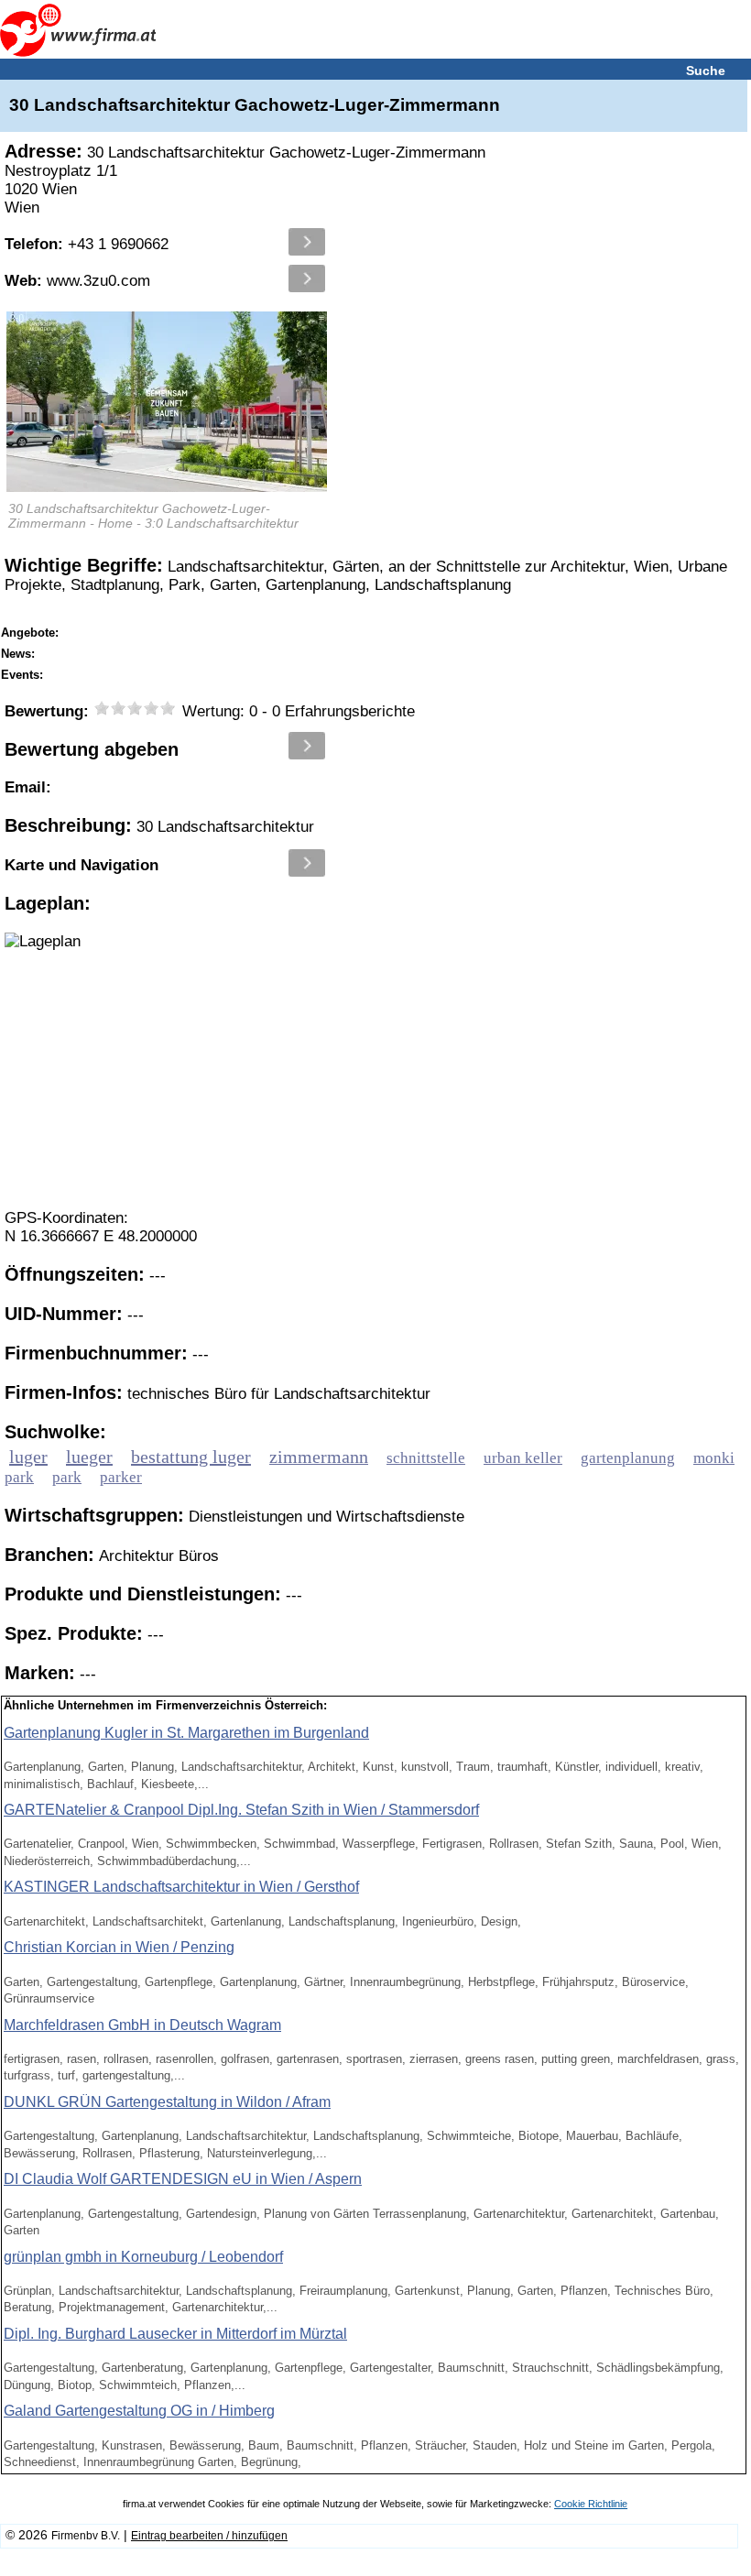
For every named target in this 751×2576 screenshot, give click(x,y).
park (67, 1477)
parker (121, 1477)
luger (28, 1457)
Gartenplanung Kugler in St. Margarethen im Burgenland (186, 1733)
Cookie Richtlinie (591, 2504)
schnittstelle (426, 1458)
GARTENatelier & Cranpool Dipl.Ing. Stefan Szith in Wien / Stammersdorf (241, 1810)
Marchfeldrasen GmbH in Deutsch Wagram (142, 2025)
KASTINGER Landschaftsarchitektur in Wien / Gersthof (181, 1887)
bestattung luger (191, 1457)
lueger (89, 1457)
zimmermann (319, 1457)
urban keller (523, 1458)
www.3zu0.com (77, 281)
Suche (706, 71)
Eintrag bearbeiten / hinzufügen (209, 2536)
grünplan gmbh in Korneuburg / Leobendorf (143, 2257)
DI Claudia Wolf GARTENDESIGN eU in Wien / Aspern (183, 2179)
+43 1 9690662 (87, 244)
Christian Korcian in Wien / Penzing (119, 1947)
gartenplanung (628, 1458)
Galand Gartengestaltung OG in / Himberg (139, 2411)
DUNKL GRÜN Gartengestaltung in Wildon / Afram (167, 2102)
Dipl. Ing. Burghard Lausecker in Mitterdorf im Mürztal (175, 2334)
